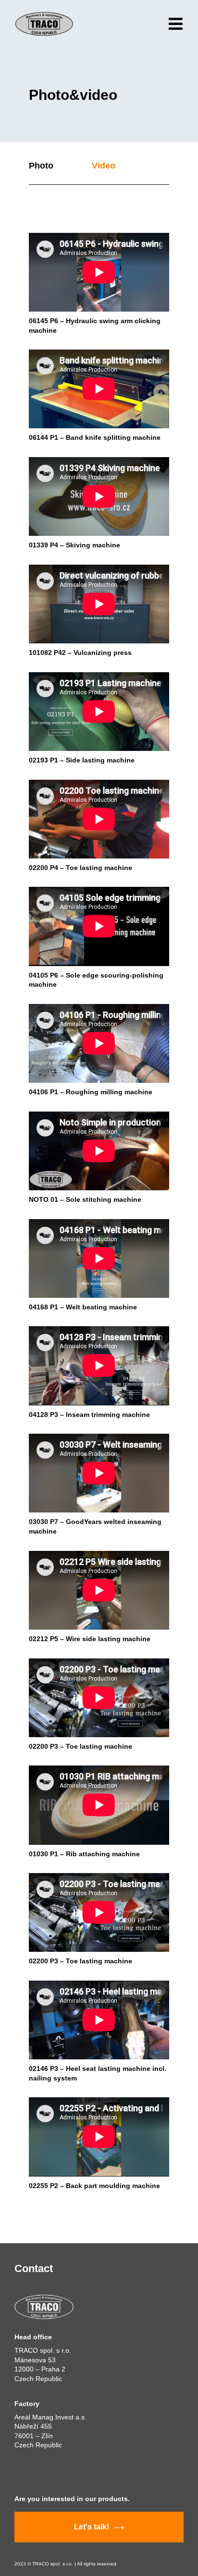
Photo (41, 166)
